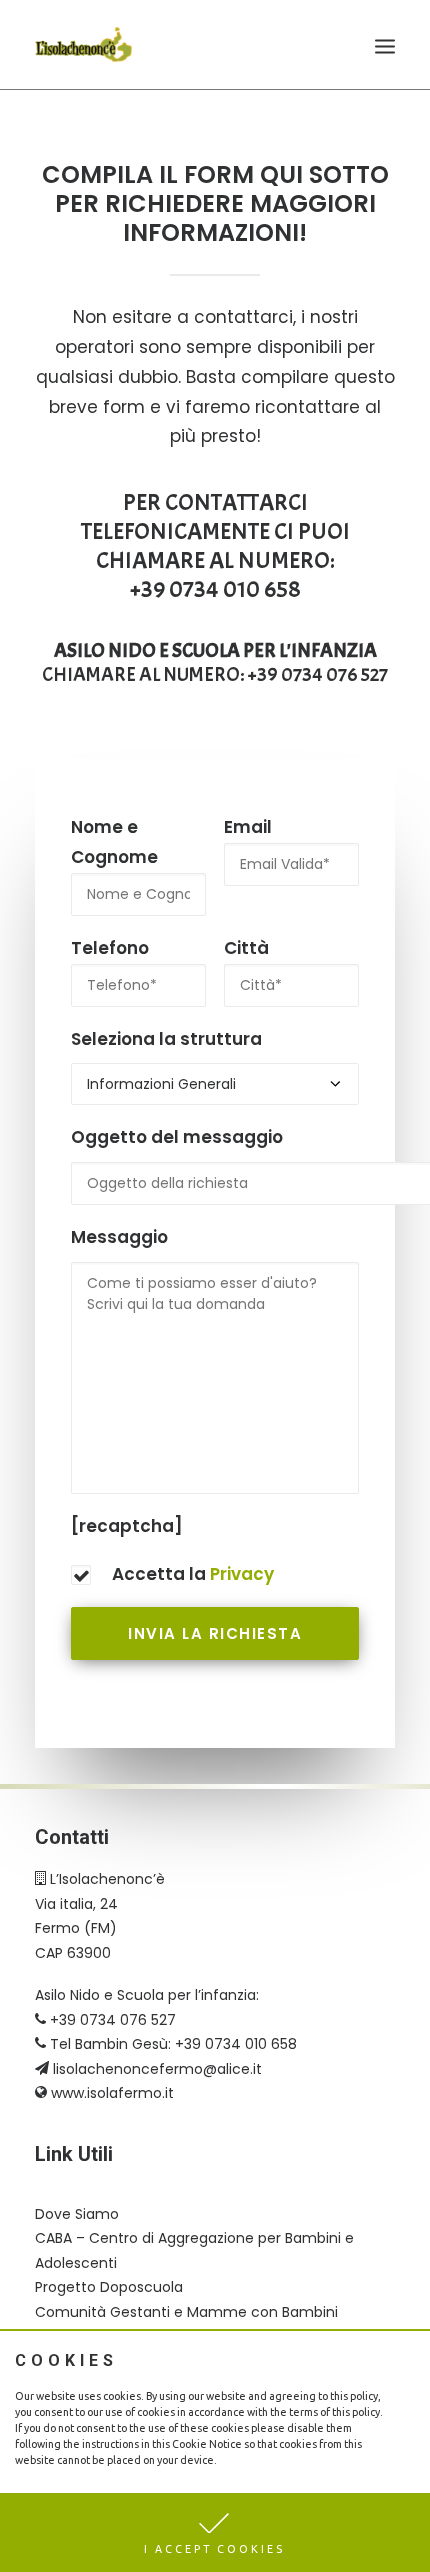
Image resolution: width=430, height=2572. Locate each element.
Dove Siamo (77, 2214)
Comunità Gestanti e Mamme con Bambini (186, 2312)
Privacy (242, 1574)
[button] (215, 2532)
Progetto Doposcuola (109, 2287)
